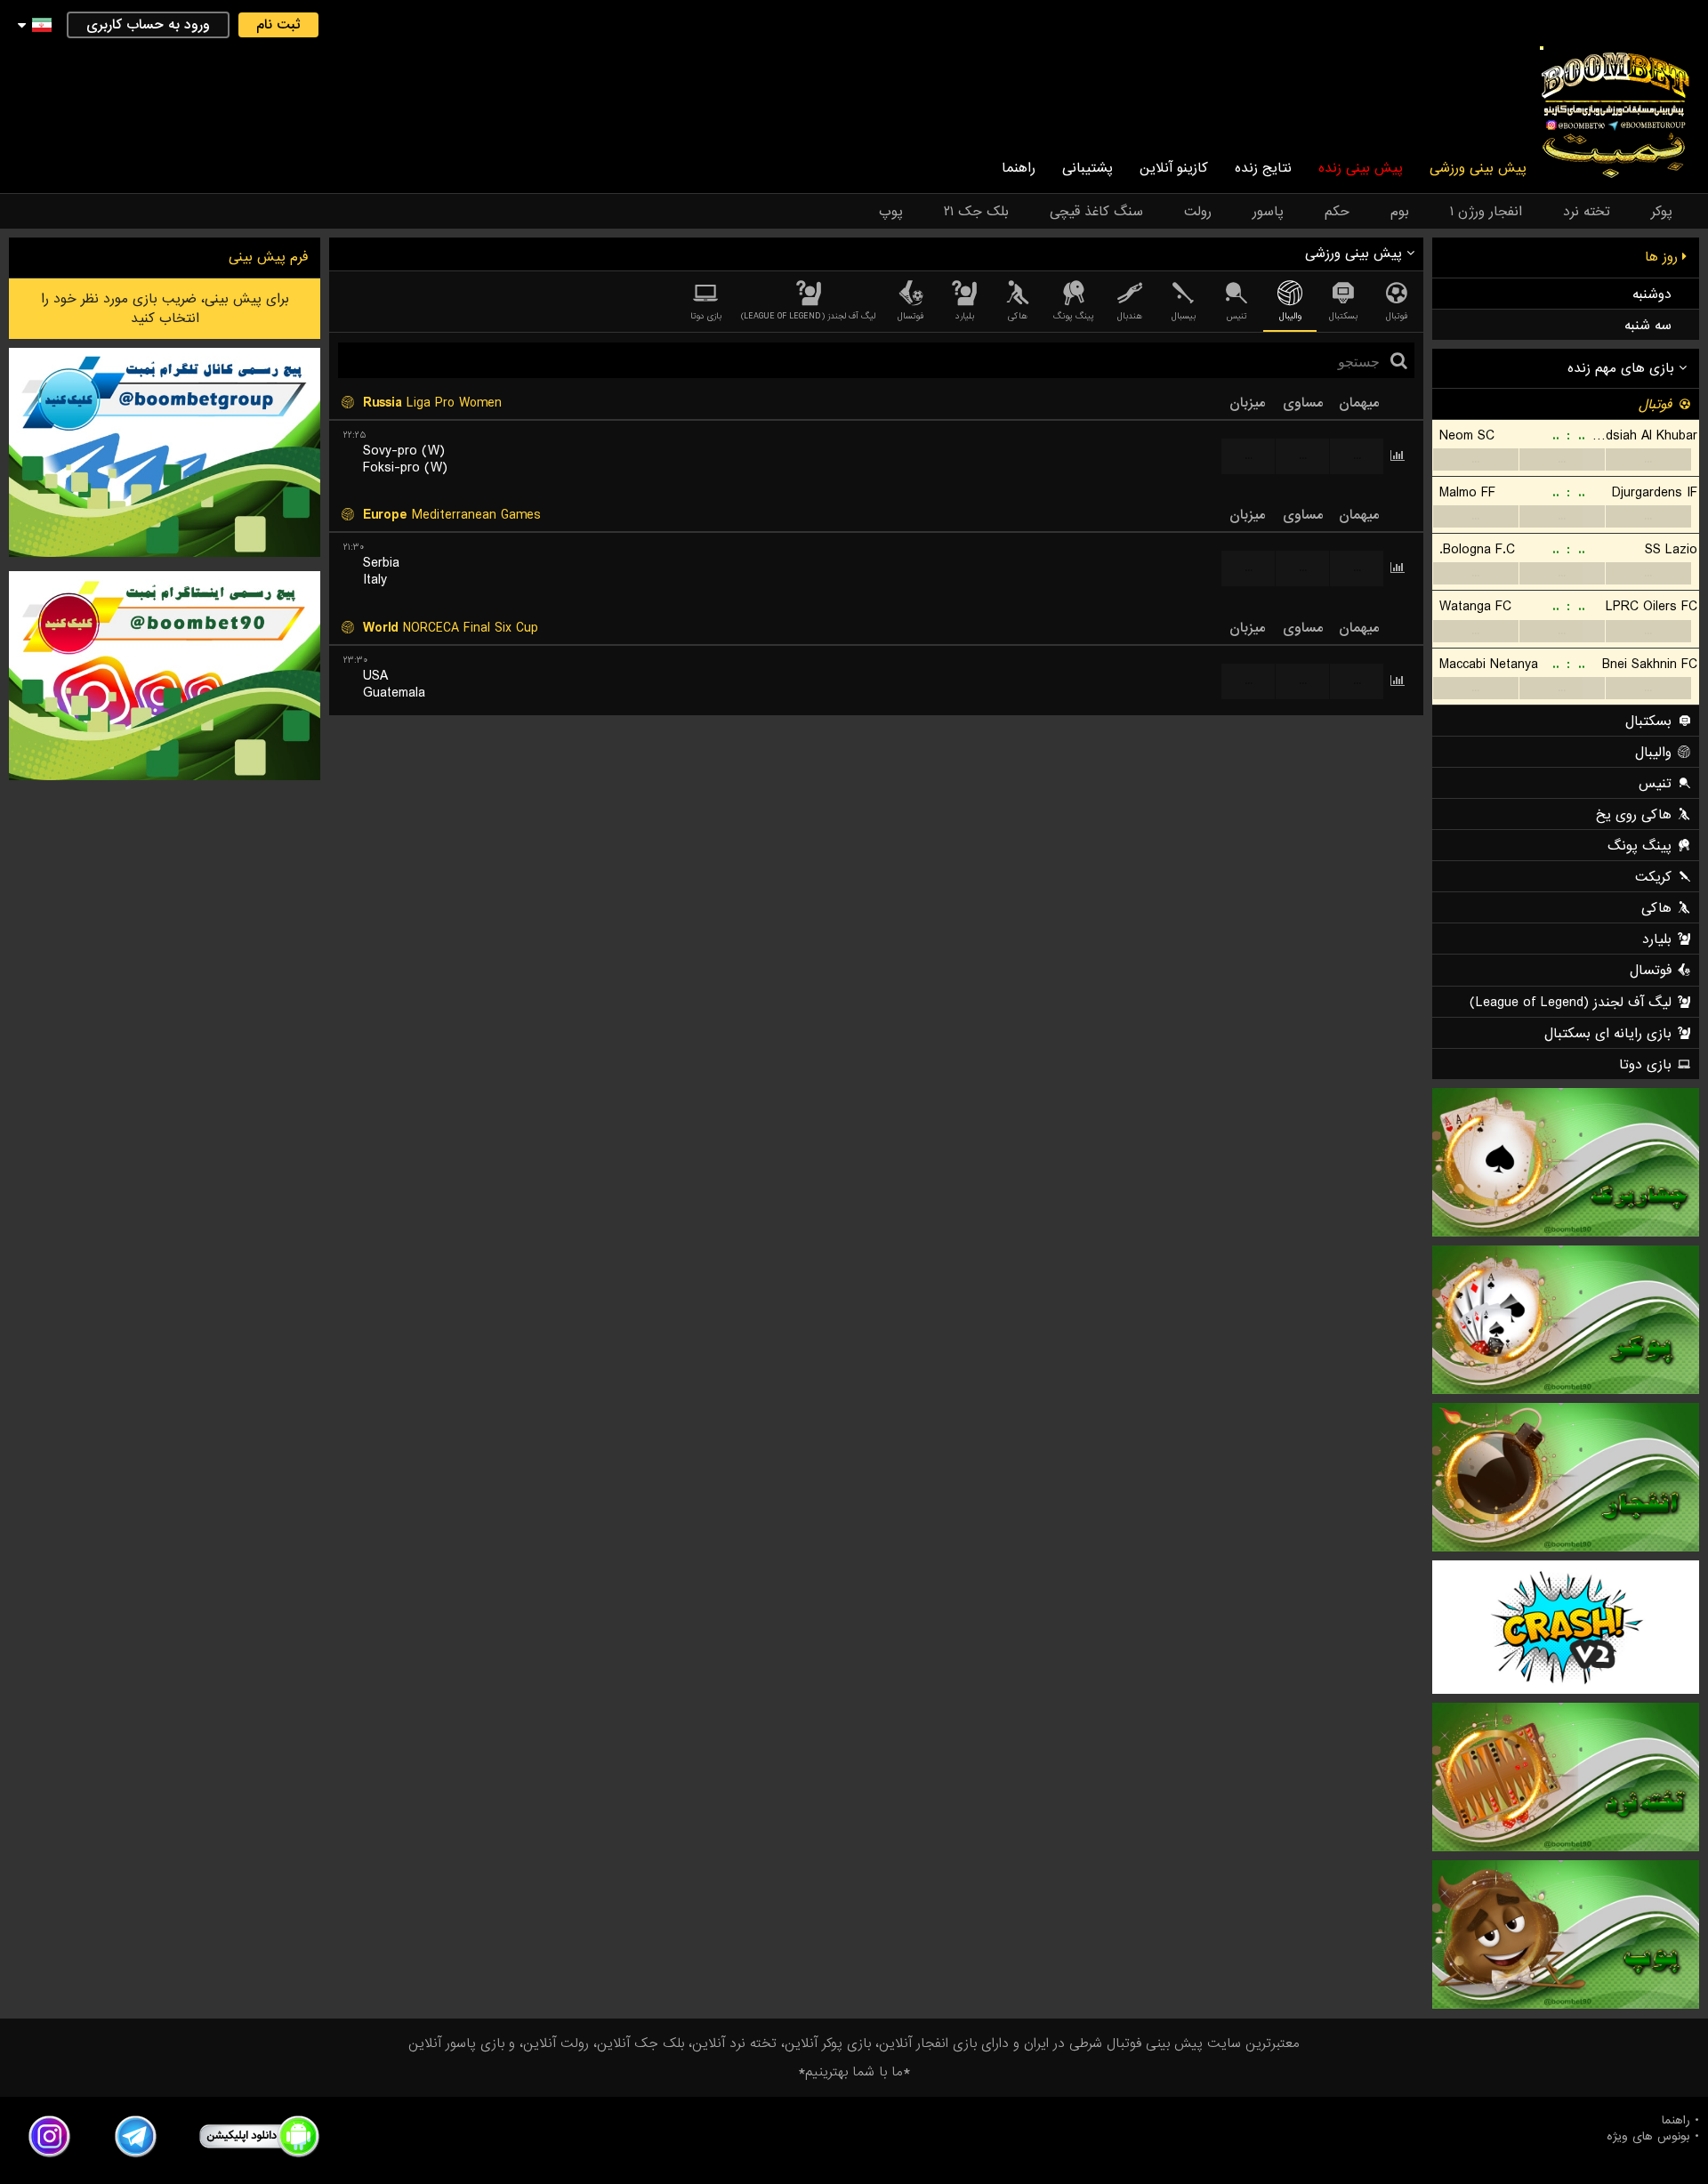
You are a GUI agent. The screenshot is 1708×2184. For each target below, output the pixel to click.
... (1249, 456)
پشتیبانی (1088, 168)
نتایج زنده (1263, 168)
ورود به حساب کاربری (148, 25)
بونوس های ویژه (1648, 2137)
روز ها (1664, 257)
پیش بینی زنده (1361, 168)
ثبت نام (278, 25)
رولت (1198, 212)
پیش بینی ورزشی (1478, 168)
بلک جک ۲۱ (976, 212)
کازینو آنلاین (1174, 168)
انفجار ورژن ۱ (1486, 212)
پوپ (891, 212)
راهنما (1019, 168)
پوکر (1662, 212)
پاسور (1268, 212)
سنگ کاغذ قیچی (1096, 212)
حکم (1337, 212)
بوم (1400, 212)
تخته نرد (1587, 212)
